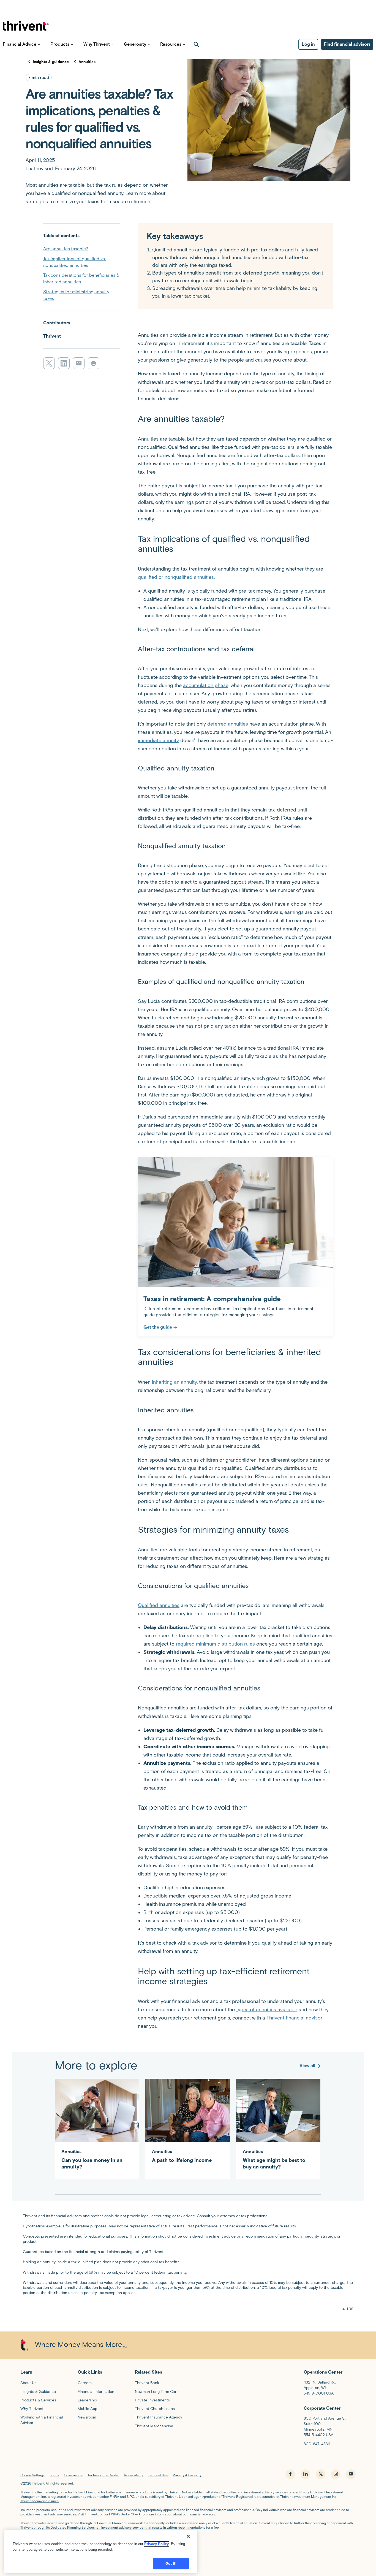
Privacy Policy (156, 2544)
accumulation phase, (206, 685)
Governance (73, 2475)
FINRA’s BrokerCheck (125, 2514)
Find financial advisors (347, 44)
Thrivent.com (95, 2514)
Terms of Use (158, 2475)
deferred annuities (228, 724)
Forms (54, 2475)
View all (307, 2066)
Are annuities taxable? (66, 249)
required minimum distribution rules (215, 1644)
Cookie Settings (32, 2475)
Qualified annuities (159, 1605)
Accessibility (133, 2475)
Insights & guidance (51, 62)
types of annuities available (267, 2010)
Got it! (171, 2563)
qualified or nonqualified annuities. (176, 577)
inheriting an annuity (174, 1382)
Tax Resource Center (103, 2475)
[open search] (197, 44)
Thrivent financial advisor (294, 2018)
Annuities (87, 62)
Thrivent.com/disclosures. (40, 2501)
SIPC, (131, 2497)
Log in (308, 44)
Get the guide (158, 1327)
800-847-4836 (317, 2444)
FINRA (115, 2497)
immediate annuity (158, 740)
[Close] (188, 2536)
